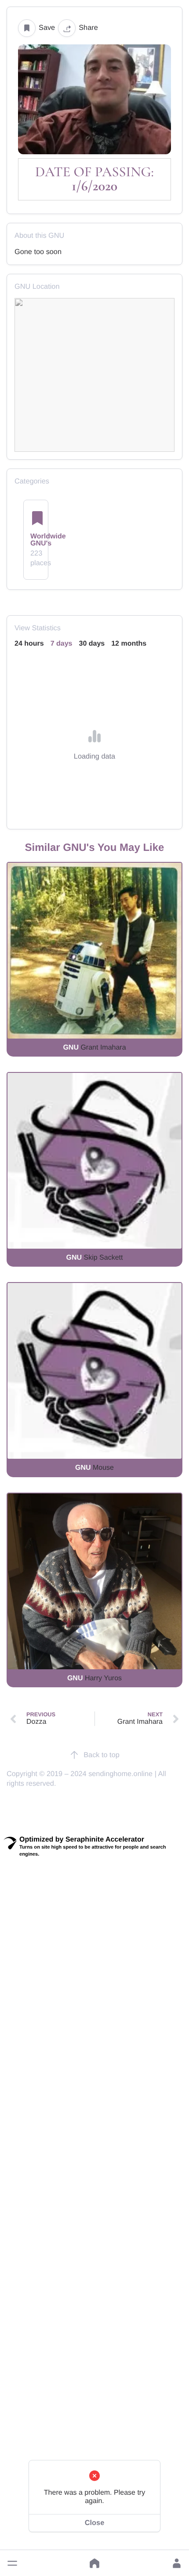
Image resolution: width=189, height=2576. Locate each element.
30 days (92, 644)
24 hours (29, 644)
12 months (129, 644)
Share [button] (88, 28)
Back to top (102, 1755)
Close (94, 2523)
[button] (12, 2563)
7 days (62, 644)
